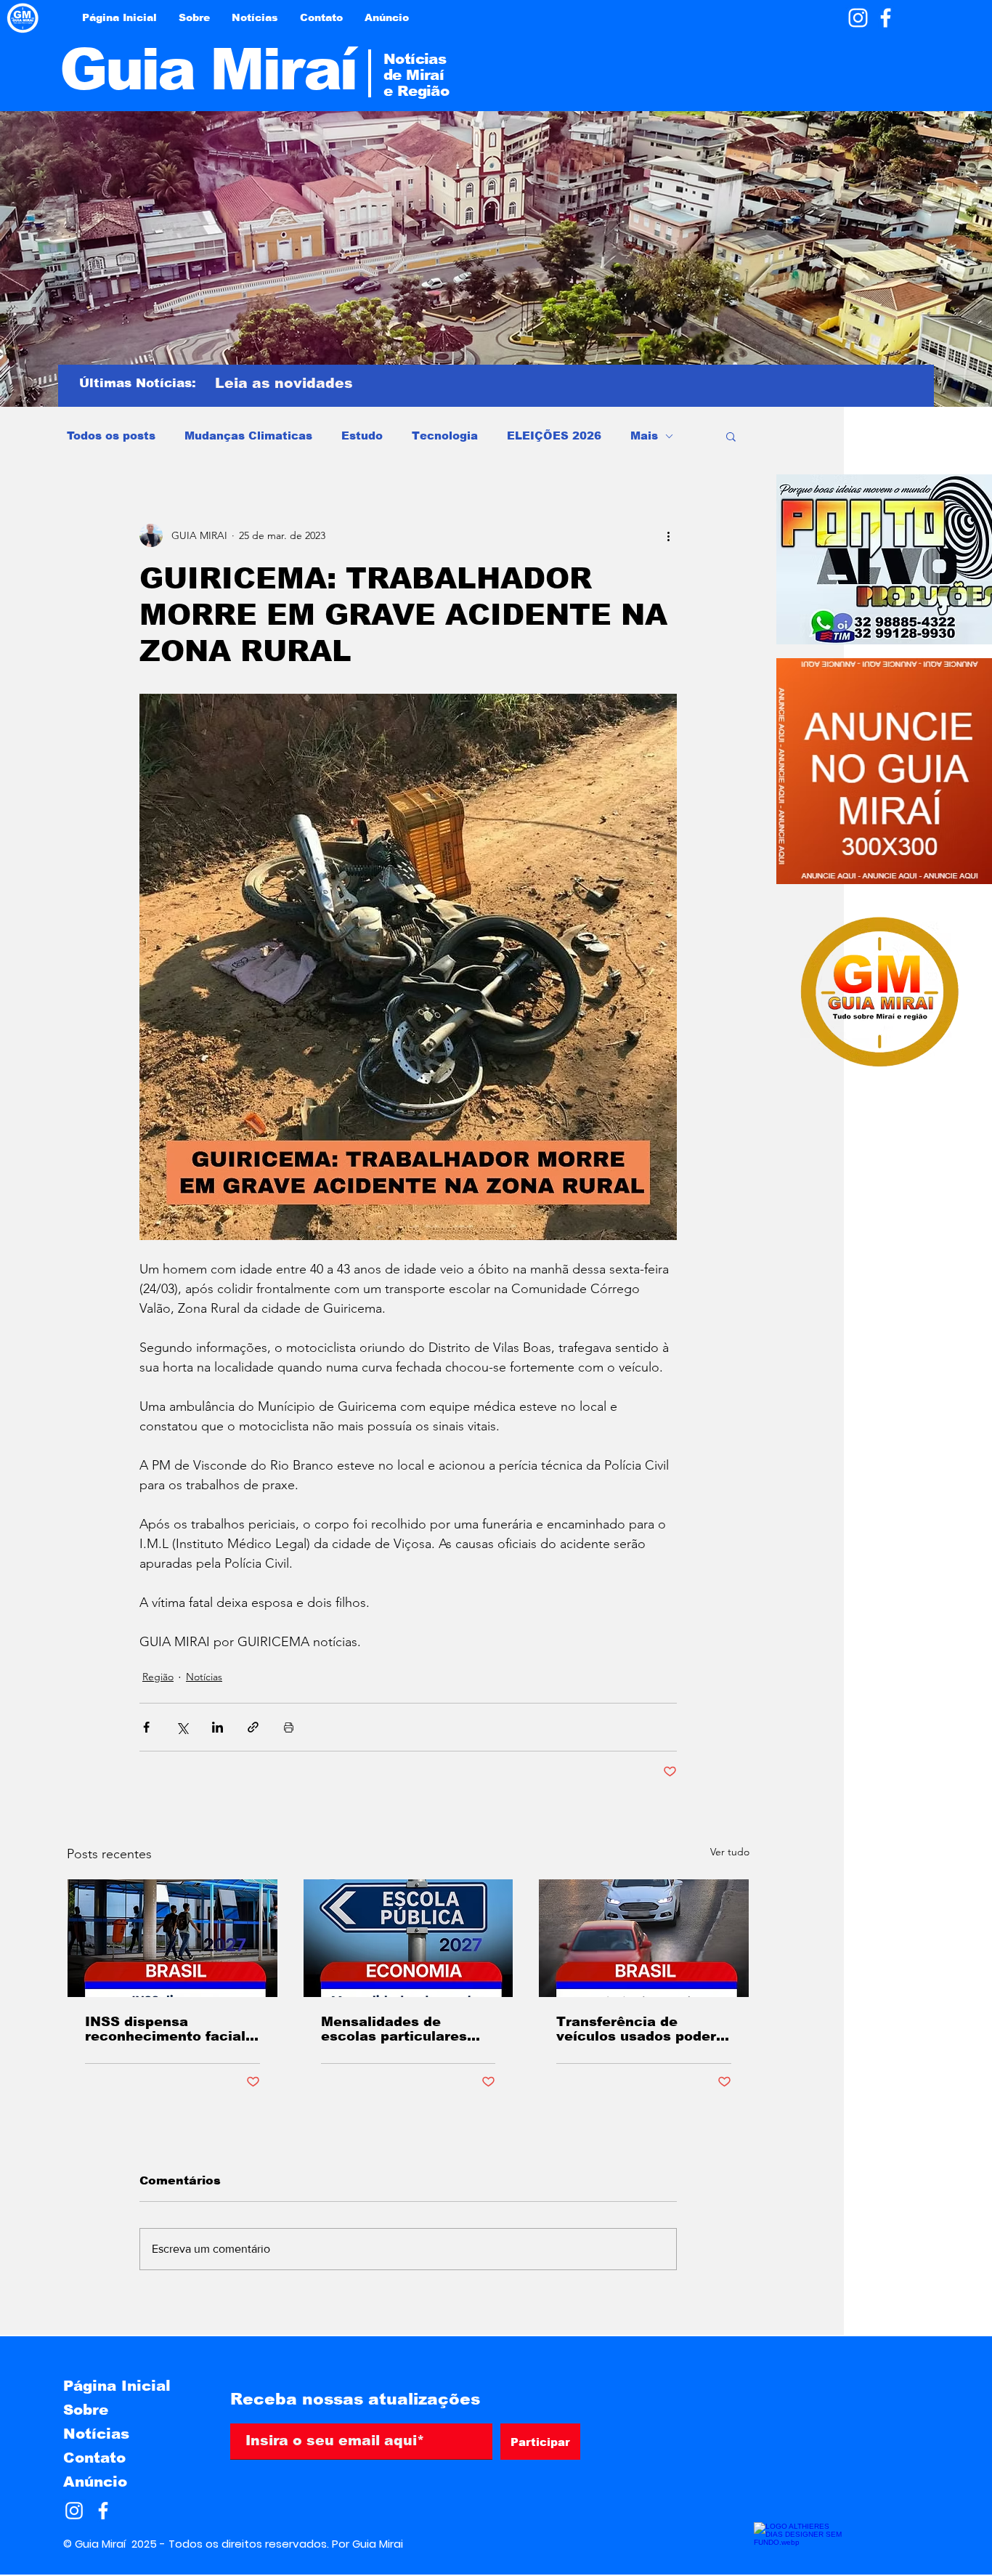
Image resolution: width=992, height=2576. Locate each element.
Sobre (86, 2410)
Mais (644, 436)
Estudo (362, 436)
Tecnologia (445, 436)
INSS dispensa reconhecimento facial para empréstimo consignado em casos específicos (165, 2029)
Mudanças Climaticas (248, 436)
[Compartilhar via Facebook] (146, 1727)
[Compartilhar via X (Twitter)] (182, 1727)
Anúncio (95, 2482)
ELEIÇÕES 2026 (554, 436)
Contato (94, 2458)
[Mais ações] (668, 535)
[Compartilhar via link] (253, 1727)
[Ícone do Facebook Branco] (886, 18)
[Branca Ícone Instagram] (858, 18)
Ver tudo (730, 1852)
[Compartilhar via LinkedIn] (217, 1727)
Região (158, 1677)
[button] (731, 436)
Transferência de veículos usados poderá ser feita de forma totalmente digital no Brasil (641, 2029)
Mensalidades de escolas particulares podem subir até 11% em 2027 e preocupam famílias (400, 2029)
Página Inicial (117, 2386)
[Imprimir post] (289, 1727)
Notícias (204, 1677)
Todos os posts (111, 436)
